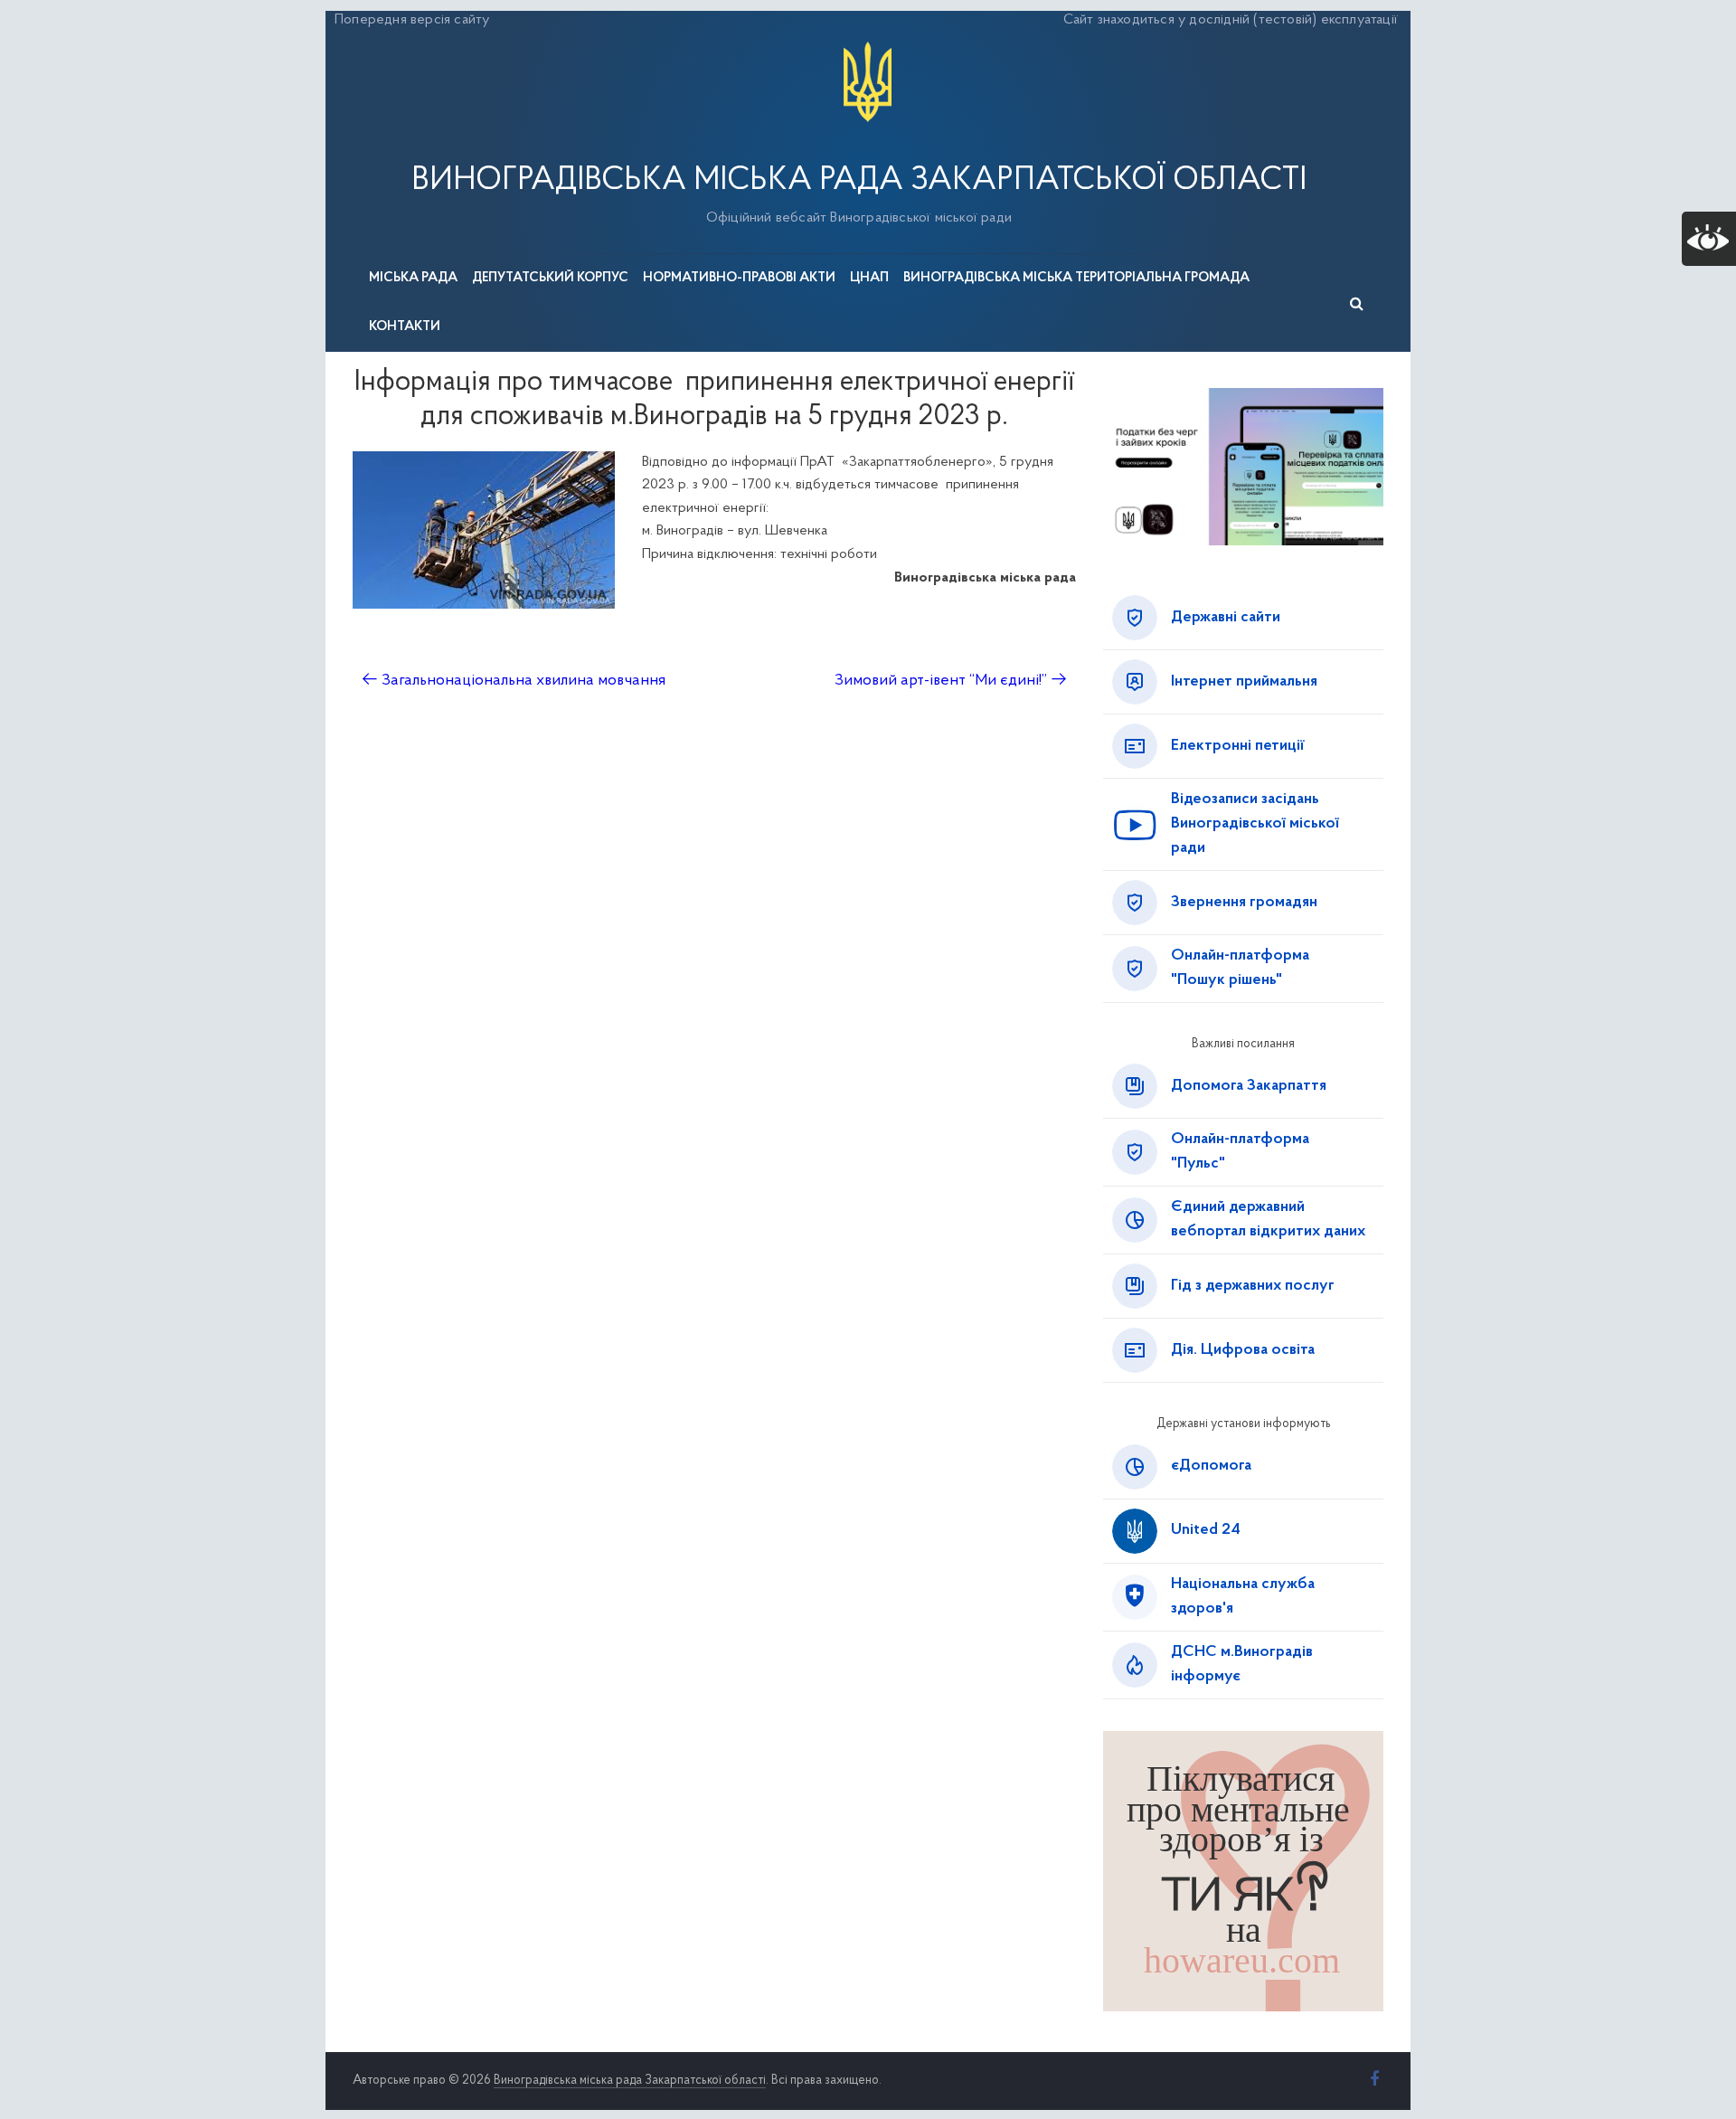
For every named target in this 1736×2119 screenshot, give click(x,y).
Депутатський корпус (550, 278)
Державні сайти (1226, 618)
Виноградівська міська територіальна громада (1076, 278)
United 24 (1206, 1530)
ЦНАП (869, 278)
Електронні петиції (1238, 746)
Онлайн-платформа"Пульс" (1240, 1152)
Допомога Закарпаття (1249, 1086)
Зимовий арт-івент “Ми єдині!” (951, 681)
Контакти (405, 327)
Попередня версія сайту (412, 20)
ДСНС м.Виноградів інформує (1242, 1665)
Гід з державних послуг (1253, 1286)
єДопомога (1211, 1466)
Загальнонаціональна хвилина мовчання (514, 681)
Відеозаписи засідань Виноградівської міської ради (1255, 824)
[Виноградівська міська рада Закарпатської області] (868, 44)
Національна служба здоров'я (1243, 1597)
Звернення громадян (1244, 903)
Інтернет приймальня (1244, 682)
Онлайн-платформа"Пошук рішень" (1240, 968)
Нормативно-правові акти (739, 278)
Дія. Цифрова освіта (1243, 1350)
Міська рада (413, 278)
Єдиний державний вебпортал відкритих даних (1268, 1220)
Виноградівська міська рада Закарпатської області (859, 181)
